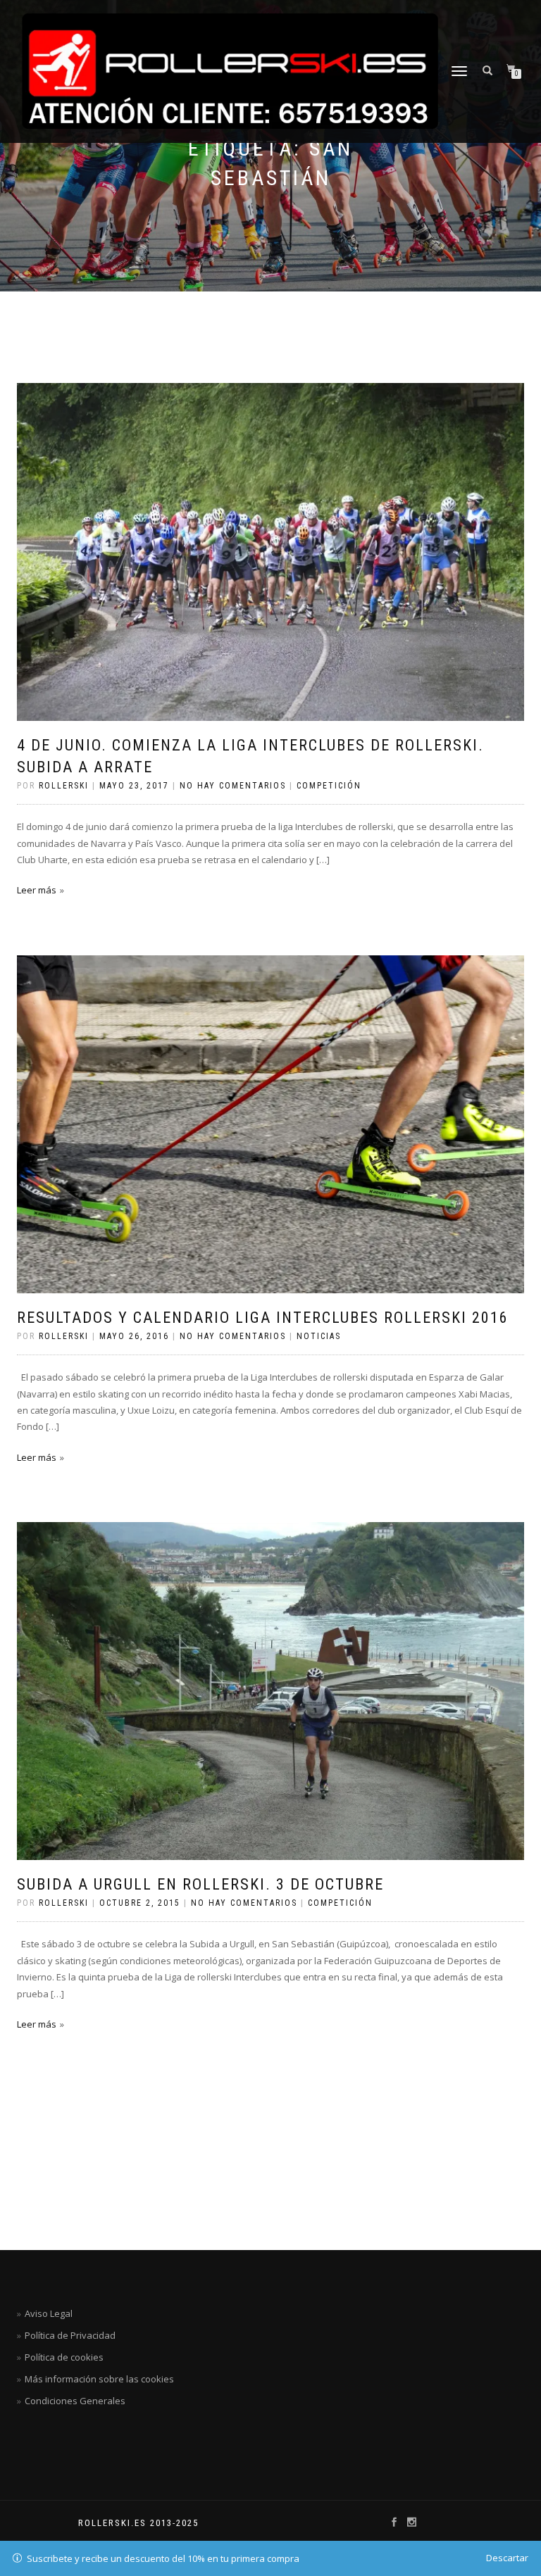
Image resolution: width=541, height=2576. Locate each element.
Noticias (319, 1336)
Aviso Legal (49, 2313)
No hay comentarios (233, 786)
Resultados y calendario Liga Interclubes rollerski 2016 (263, 1318)
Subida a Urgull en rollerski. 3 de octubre (200, 1884)
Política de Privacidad (70, 2335)
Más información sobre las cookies (99, 2379)
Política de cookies (64, 2357)
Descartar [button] (507, 2558)
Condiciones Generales (75, 2401)
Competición (329, 786)
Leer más (37, 890)
